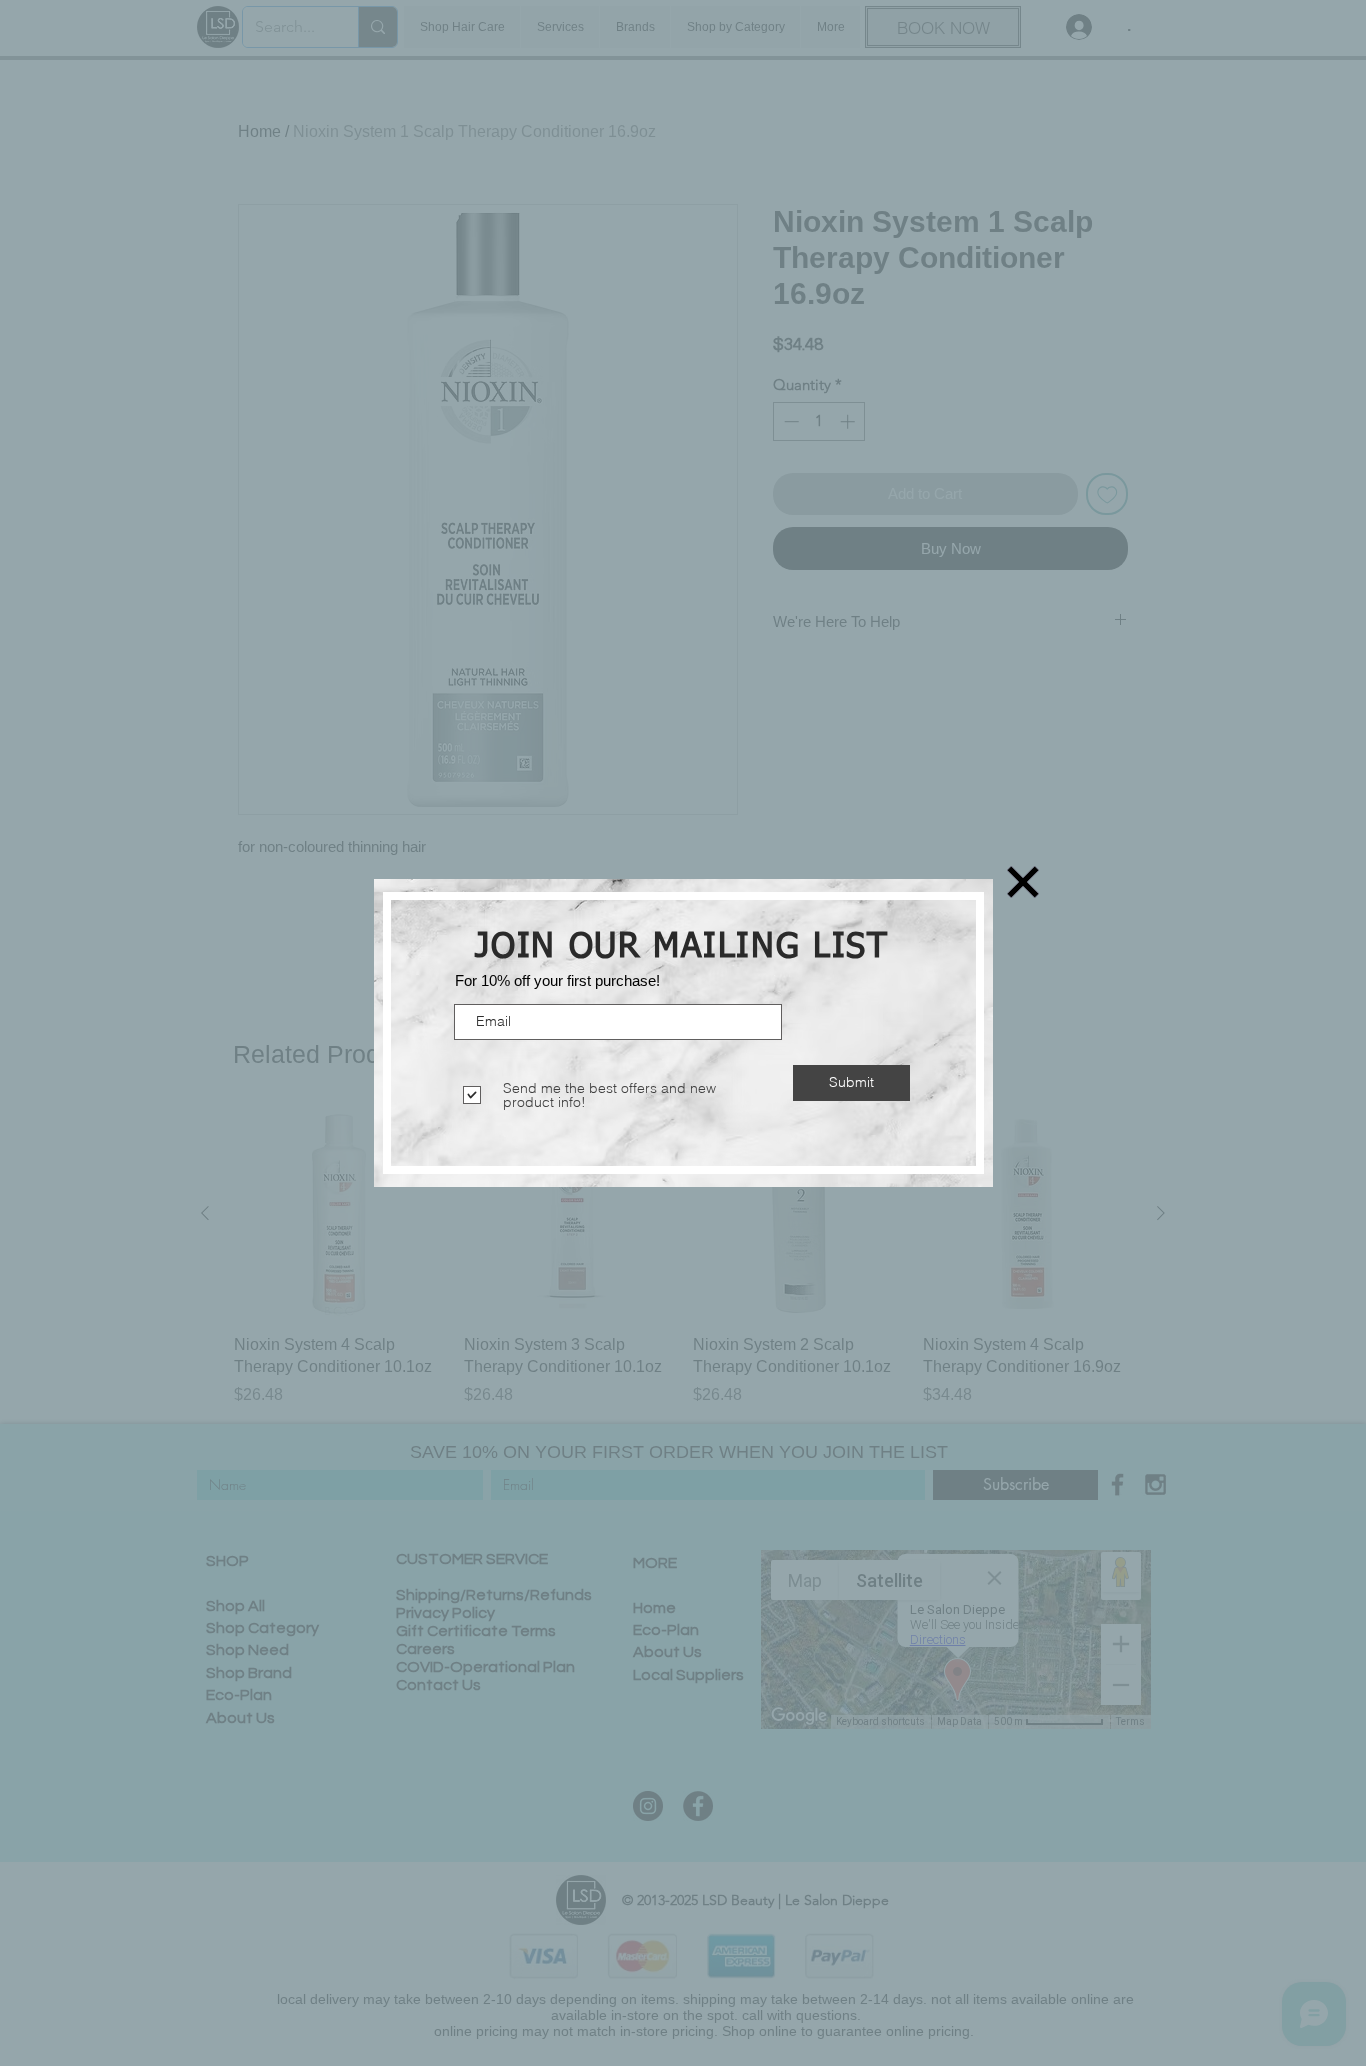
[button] (1023, 882)
